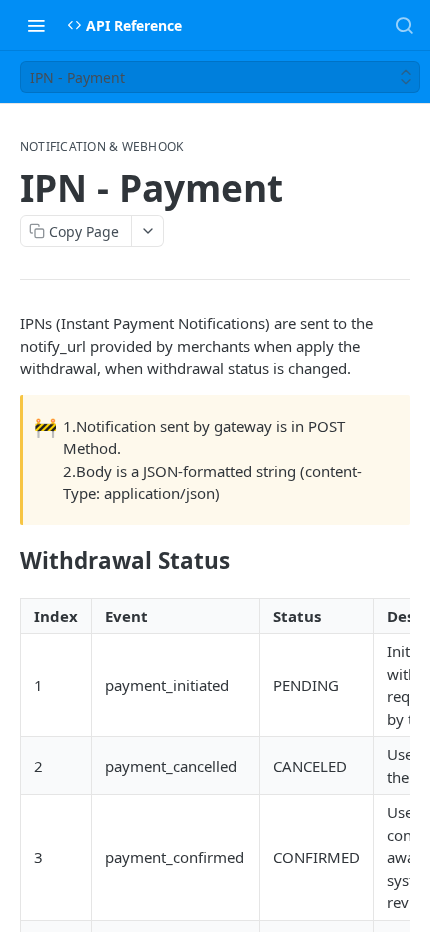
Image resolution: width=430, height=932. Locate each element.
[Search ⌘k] (404, 25)
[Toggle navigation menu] (36, 25)
